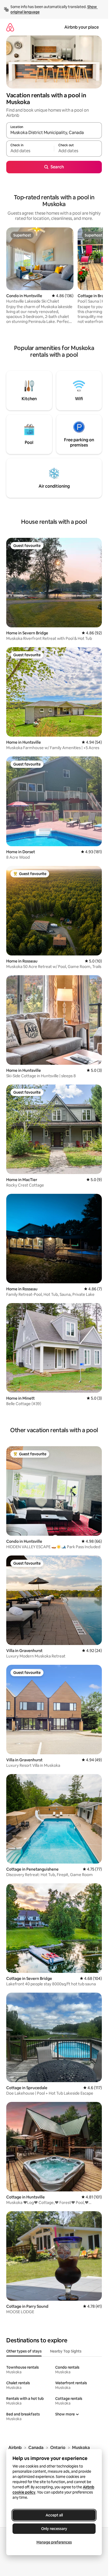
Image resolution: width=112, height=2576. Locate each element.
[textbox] (30, 151)
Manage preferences (54, 2542)
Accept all (54, 2515)
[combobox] (54, 133)
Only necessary (54, 2529)
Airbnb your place (82, 27)
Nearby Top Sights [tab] (66, 2351)
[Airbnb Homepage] (10, 27)
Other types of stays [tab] (24, 2351)
